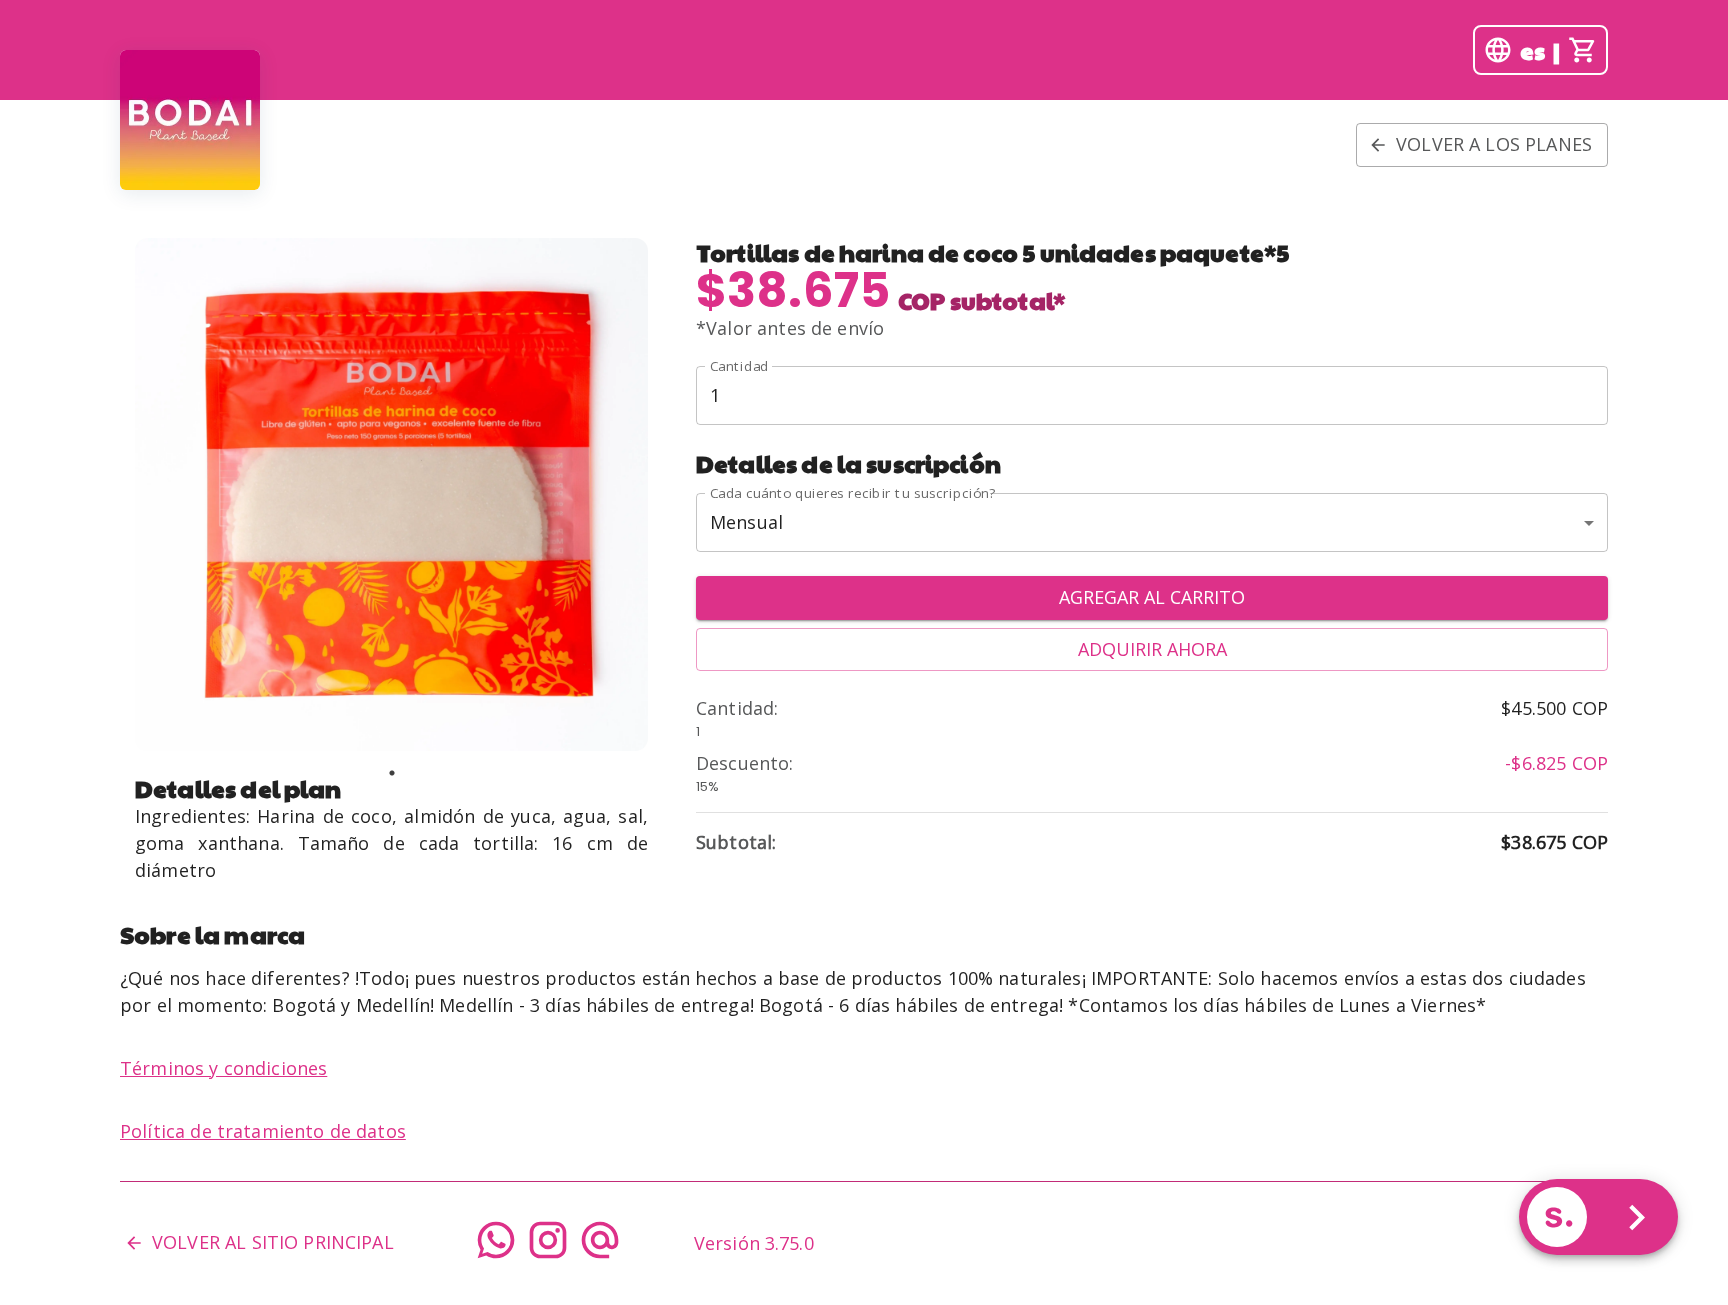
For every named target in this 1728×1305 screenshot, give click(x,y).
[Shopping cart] (1583, 50)
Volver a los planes (1494, 144)
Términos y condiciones (223, 1068)
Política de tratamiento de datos (263, 1131)
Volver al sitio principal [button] (273, 1242)
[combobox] (1152, 522)
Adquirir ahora (1152, 649)
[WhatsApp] (496, 1243)
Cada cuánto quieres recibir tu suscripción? (852, 493)
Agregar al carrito (1152, 597)
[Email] (600, 1243)
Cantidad (739, 366)
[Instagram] (548, 1243)
